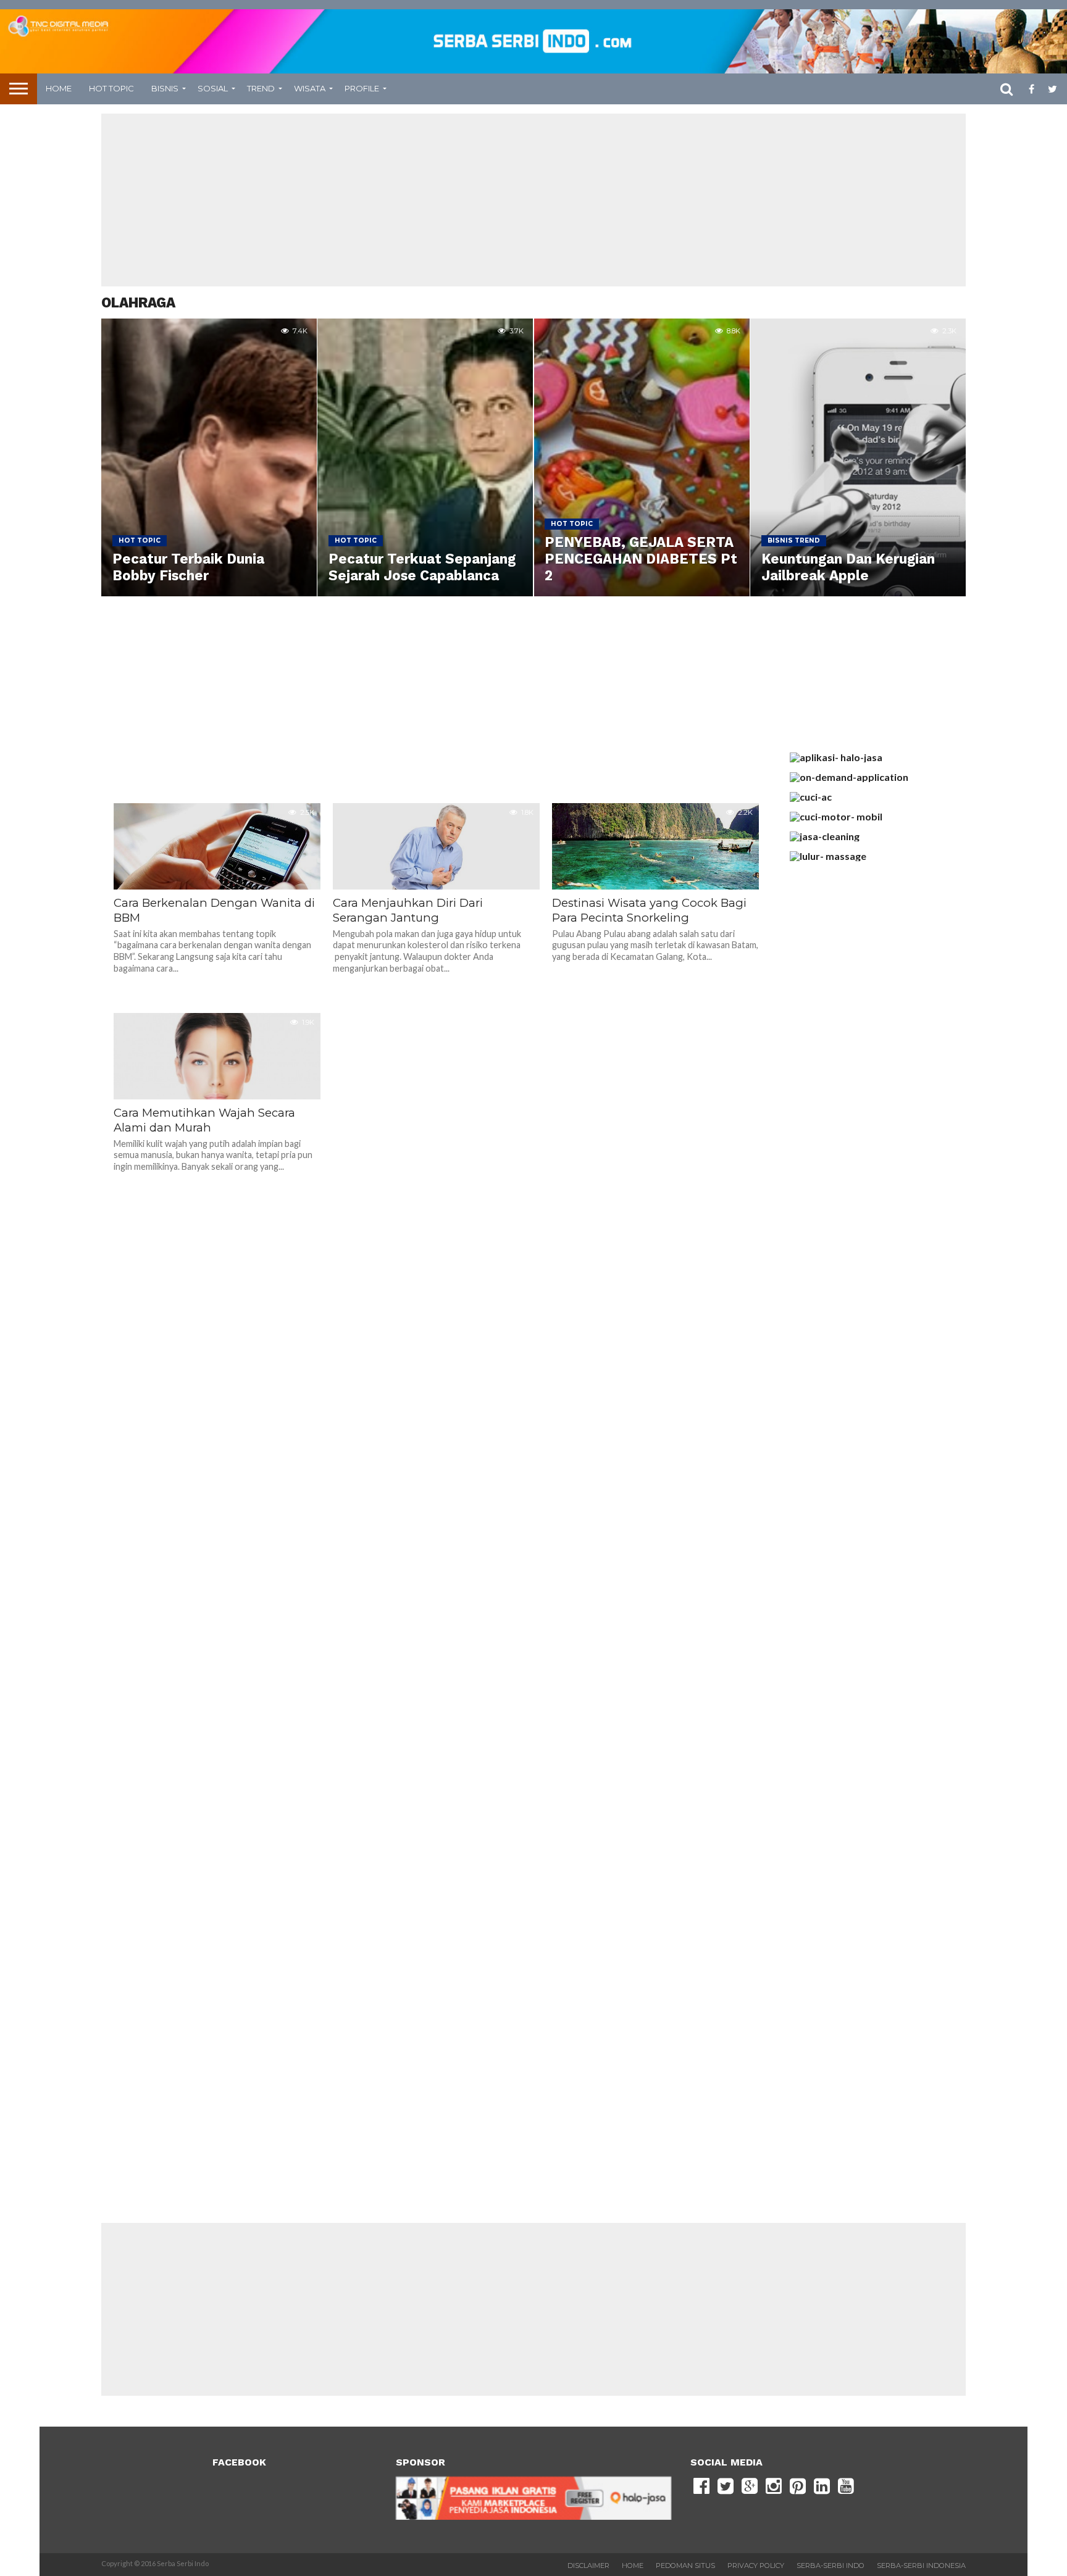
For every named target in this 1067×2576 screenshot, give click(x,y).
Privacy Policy (756, 2566)
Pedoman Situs (685, 2566)
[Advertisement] (533, 200)
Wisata (310, 88)
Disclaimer (588, 2566)
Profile (362, 88)
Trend (261, 88)
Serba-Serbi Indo (831, 2566)
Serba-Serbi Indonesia (921, 2566)
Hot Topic (111, 88)
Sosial (213, 88)
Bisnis (165, 88)
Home (59, 88)
